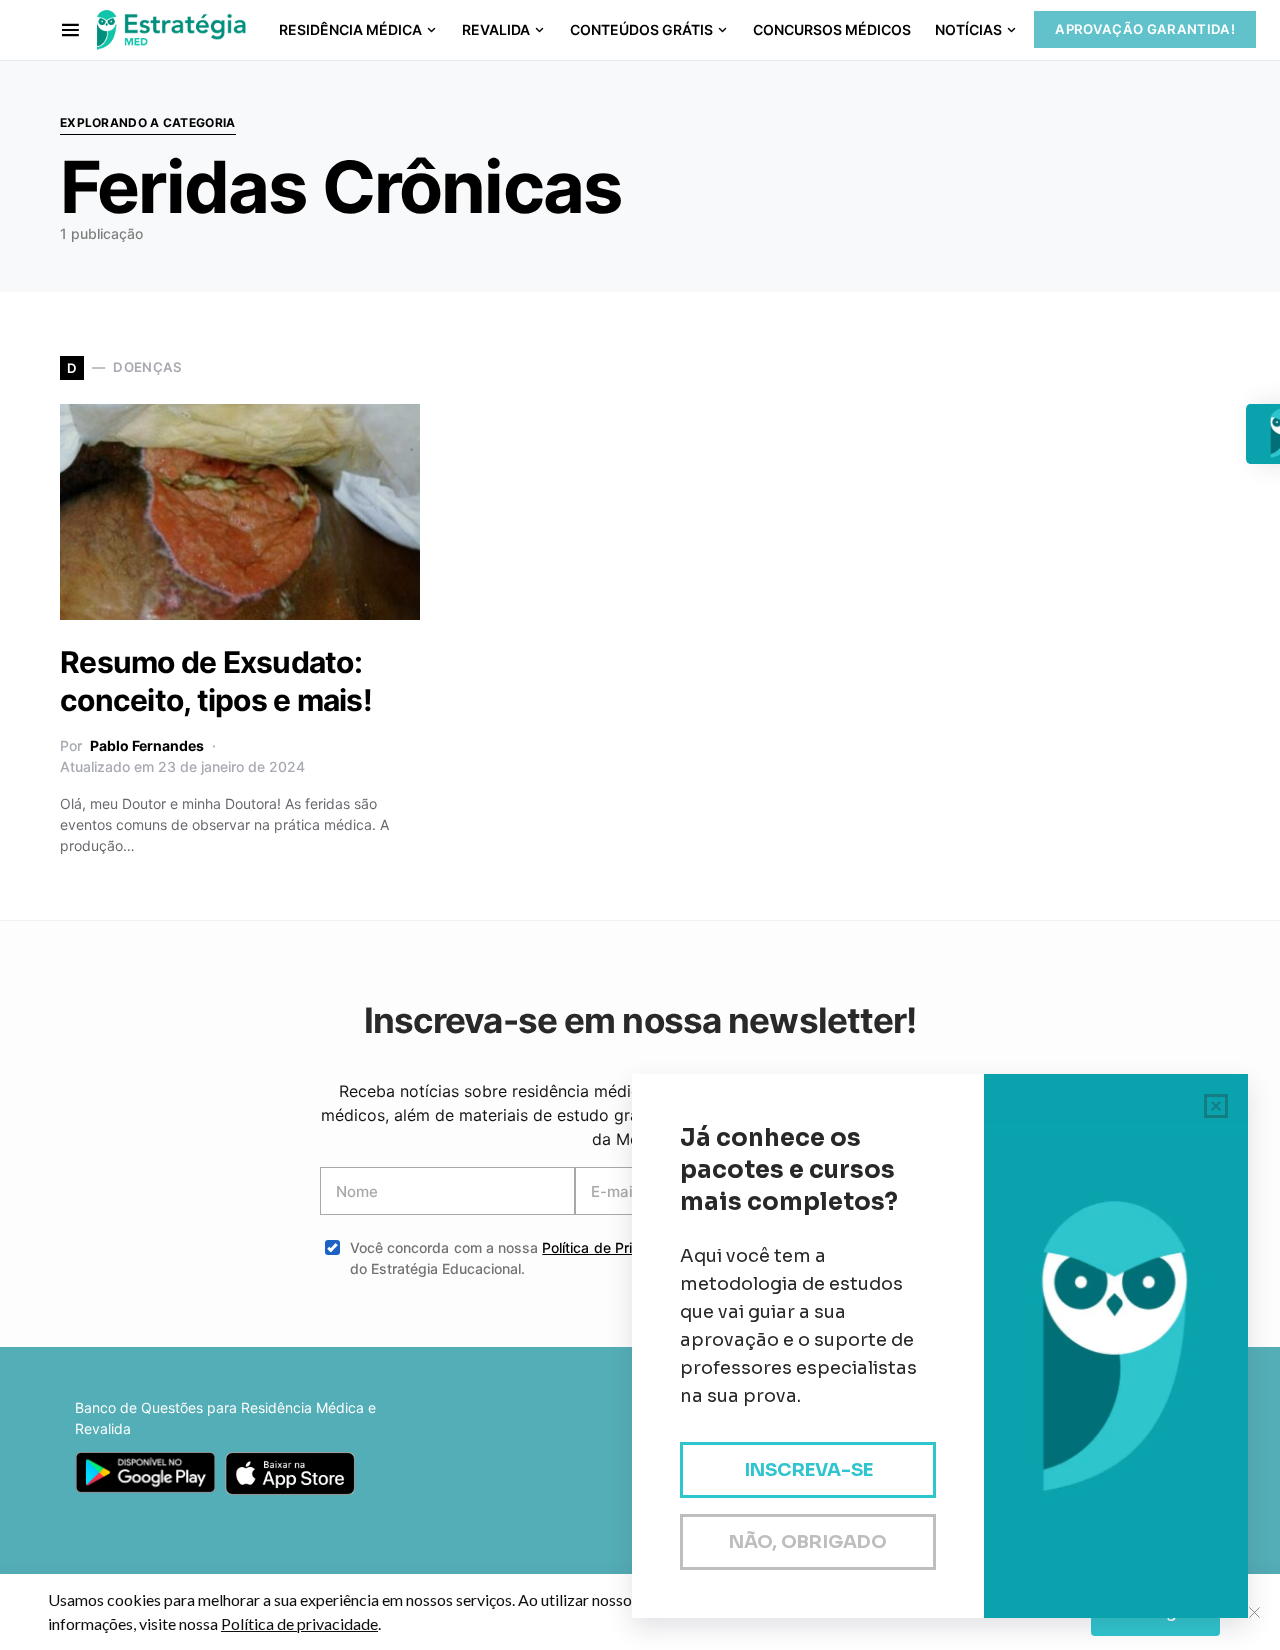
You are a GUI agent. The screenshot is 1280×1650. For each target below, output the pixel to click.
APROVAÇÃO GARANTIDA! (1145, 29)
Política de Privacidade (617, 1247)
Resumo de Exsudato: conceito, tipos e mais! (216, 681)
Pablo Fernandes (147, 745)
